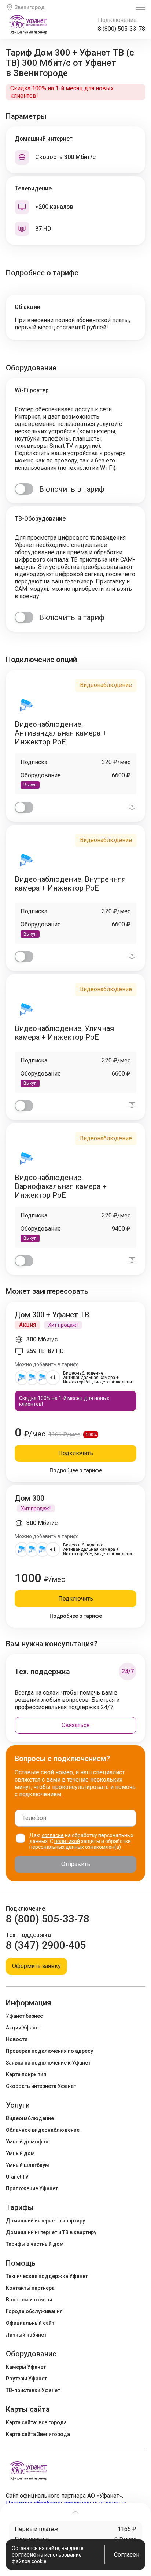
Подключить (76, 1453)
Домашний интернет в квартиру (45, 2221)
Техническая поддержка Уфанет (47, 2276)
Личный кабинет (26, 2335)
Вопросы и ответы (29, 2300)
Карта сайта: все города (36, 2422)
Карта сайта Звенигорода (38, 2434)
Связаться (75, 1725)
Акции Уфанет (23, 2028)
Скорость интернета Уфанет (41, 2086)
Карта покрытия (26, 2074)
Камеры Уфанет (26, 2367)
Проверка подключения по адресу (49, 2051)
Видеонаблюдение (30, 2118)
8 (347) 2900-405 (46, 1945)
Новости (17, 2039)
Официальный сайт (30, 2323)
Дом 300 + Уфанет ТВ (52, 1315)
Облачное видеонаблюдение (43, 2130)
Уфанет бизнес (24, 2016)
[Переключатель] (24, 489)
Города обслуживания (34, 2311)
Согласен (127, 2555)
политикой (67, 1841)
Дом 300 (30, 1498)
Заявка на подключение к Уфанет (48, 2063)
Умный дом (20, 2153)
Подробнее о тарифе (76, 1470)
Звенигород (30, 7)
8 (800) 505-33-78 (121, 29)
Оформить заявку (36, 1966)
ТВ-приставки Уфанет (33, 2390)
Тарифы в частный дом (35, 2244)
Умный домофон (27, 2142)
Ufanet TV (17, 2177)
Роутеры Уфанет (26, 2379)
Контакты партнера (30, 2288)
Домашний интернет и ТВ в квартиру (51, 2232)
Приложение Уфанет (32, 2188)
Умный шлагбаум (27, 2165)
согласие (53, 1835)
